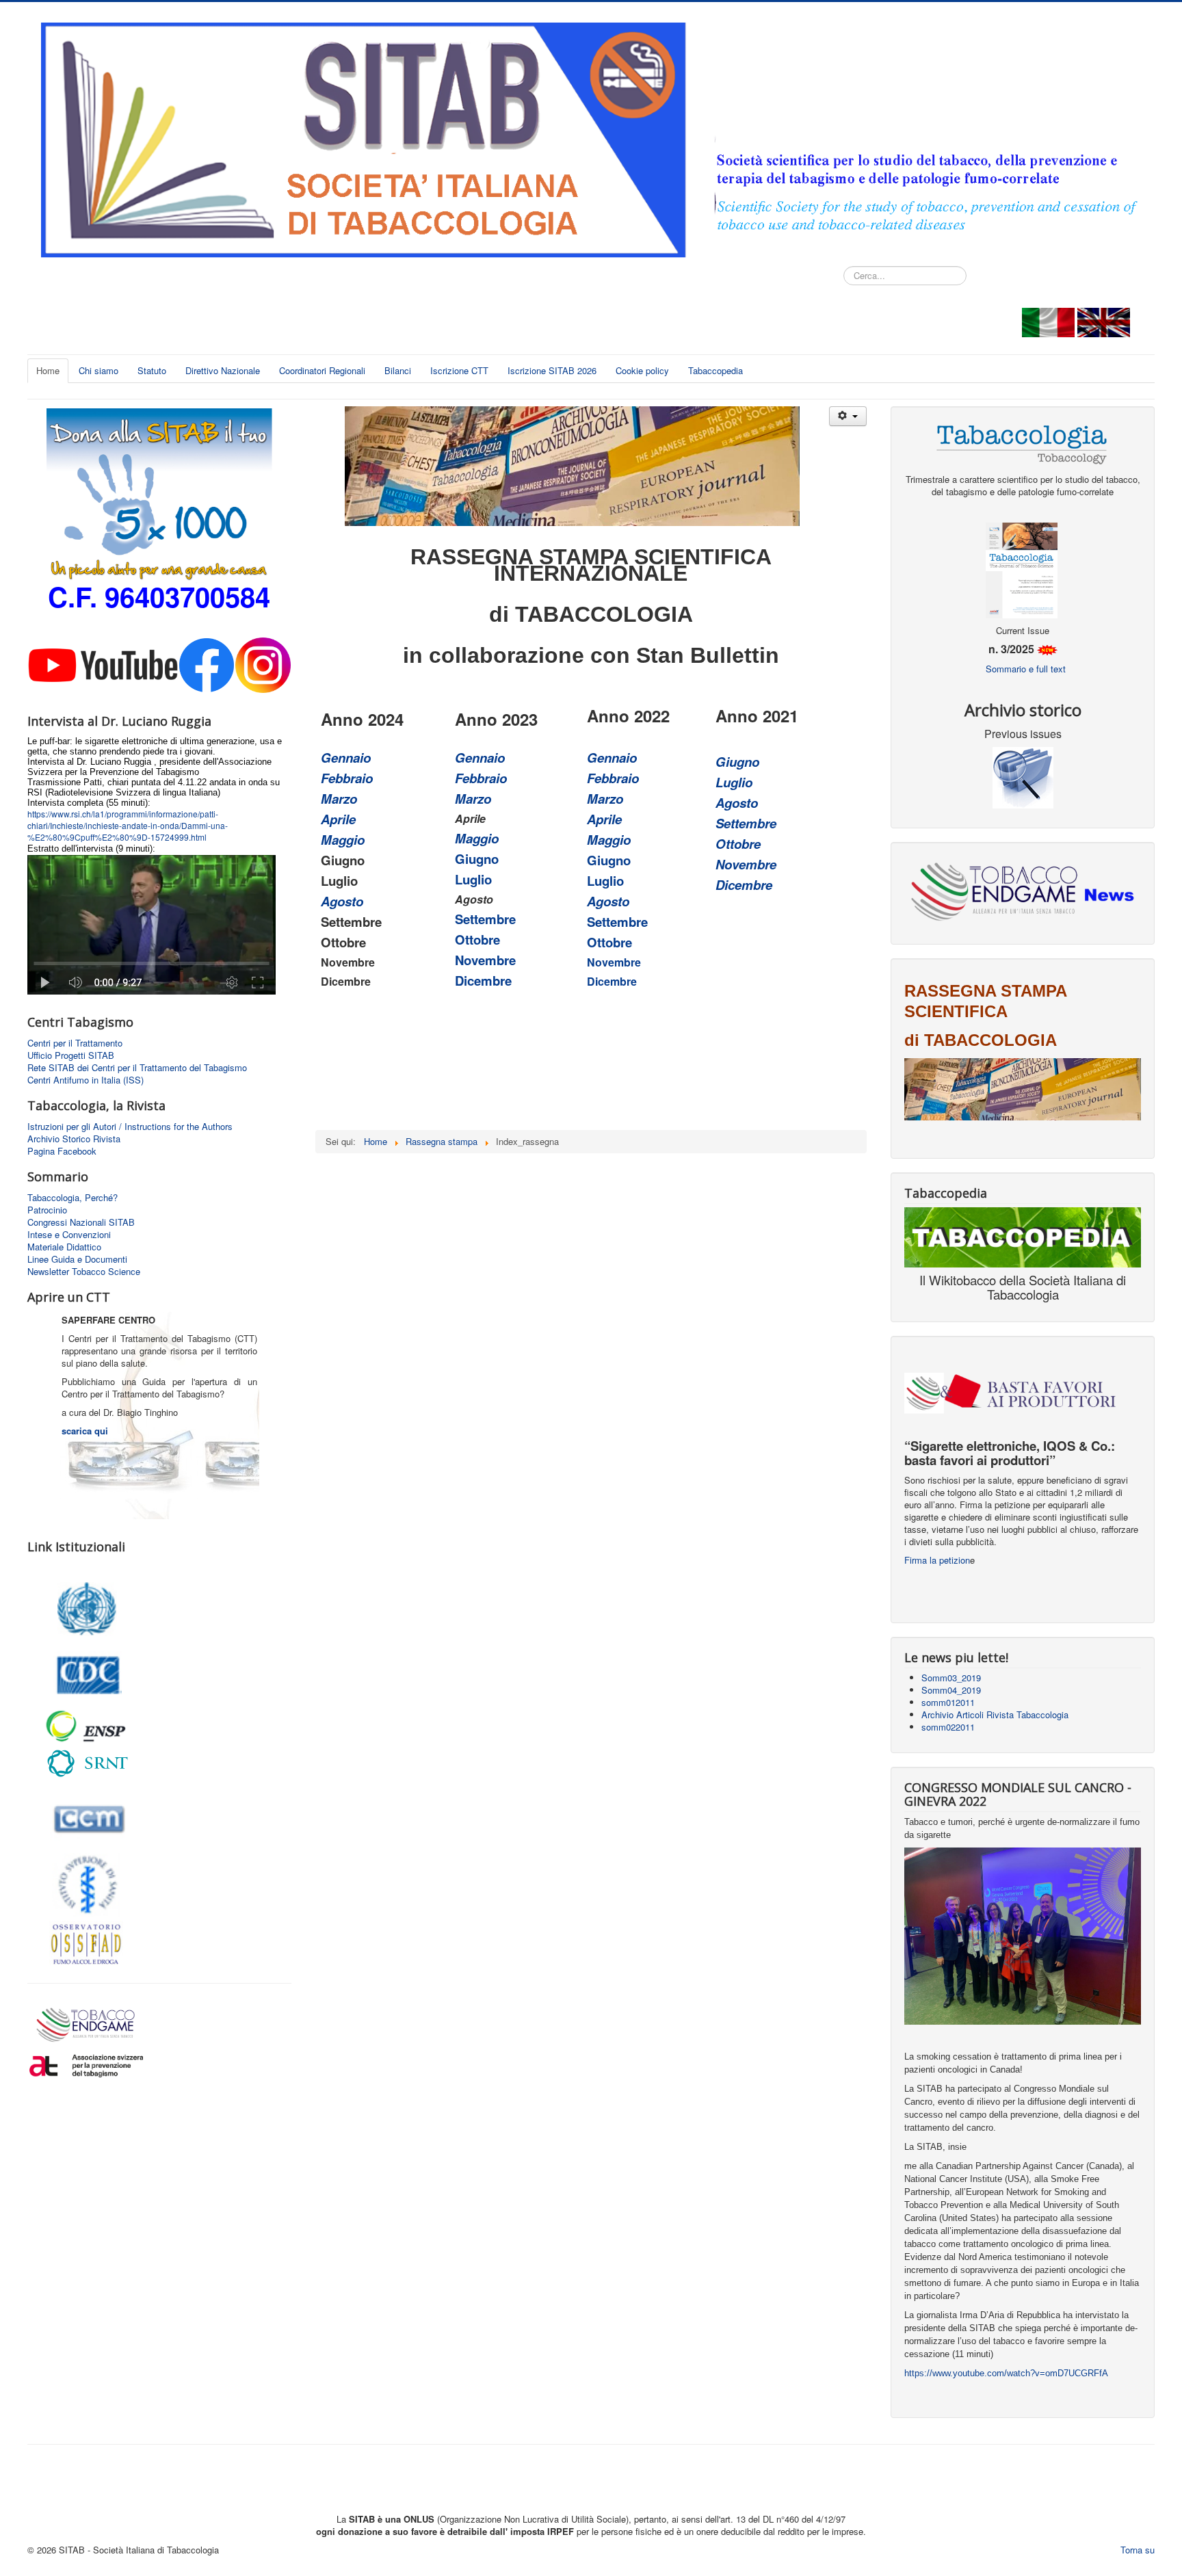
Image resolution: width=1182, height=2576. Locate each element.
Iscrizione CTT (459, 370)
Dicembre (483, 981)
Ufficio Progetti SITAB (71, 1055)
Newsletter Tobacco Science (84, 1272)
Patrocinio (47, 1210)
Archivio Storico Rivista (74, 1139)
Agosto (342, 901)
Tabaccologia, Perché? (73, 1198)
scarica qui (85, 1431)
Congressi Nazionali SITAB (81, 1222)
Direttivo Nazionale (223, 370)
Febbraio (347, 778)
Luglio (473, 879)
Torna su (1138, 2550)
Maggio (343, 840)
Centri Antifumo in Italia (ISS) (86, 1080)
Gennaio (346, 758)
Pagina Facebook (62, 1151)
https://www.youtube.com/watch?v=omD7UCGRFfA (1006, 2373)
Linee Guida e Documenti (77, 1259)
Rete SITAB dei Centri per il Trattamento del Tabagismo (137, 1068)
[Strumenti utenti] (848, 416)
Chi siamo (98, 370)
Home (48, 370)
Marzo (339, 799)
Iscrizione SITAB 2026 (552, 370)
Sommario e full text (1026, 669)
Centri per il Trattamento (75, 1043)
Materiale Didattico (64, 1247)
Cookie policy (642, 370)
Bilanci (398, 370)
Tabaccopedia (715, 370)
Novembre (485, 960)
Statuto (152, 370)
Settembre (485, 919)
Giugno (477, 859)
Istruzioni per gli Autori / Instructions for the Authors (130, 1127)
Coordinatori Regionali (322, 370)
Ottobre (477, 939)
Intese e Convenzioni (69, 1235)
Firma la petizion (937, 1560)
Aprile (338, 819)
